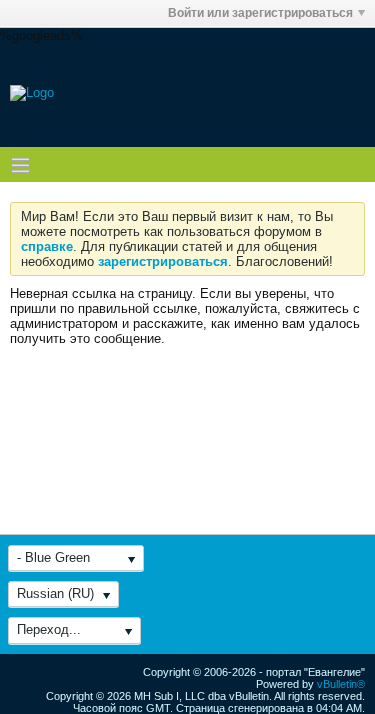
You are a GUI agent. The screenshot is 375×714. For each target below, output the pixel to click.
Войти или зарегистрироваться (260, 13)
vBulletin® (341, 684)
